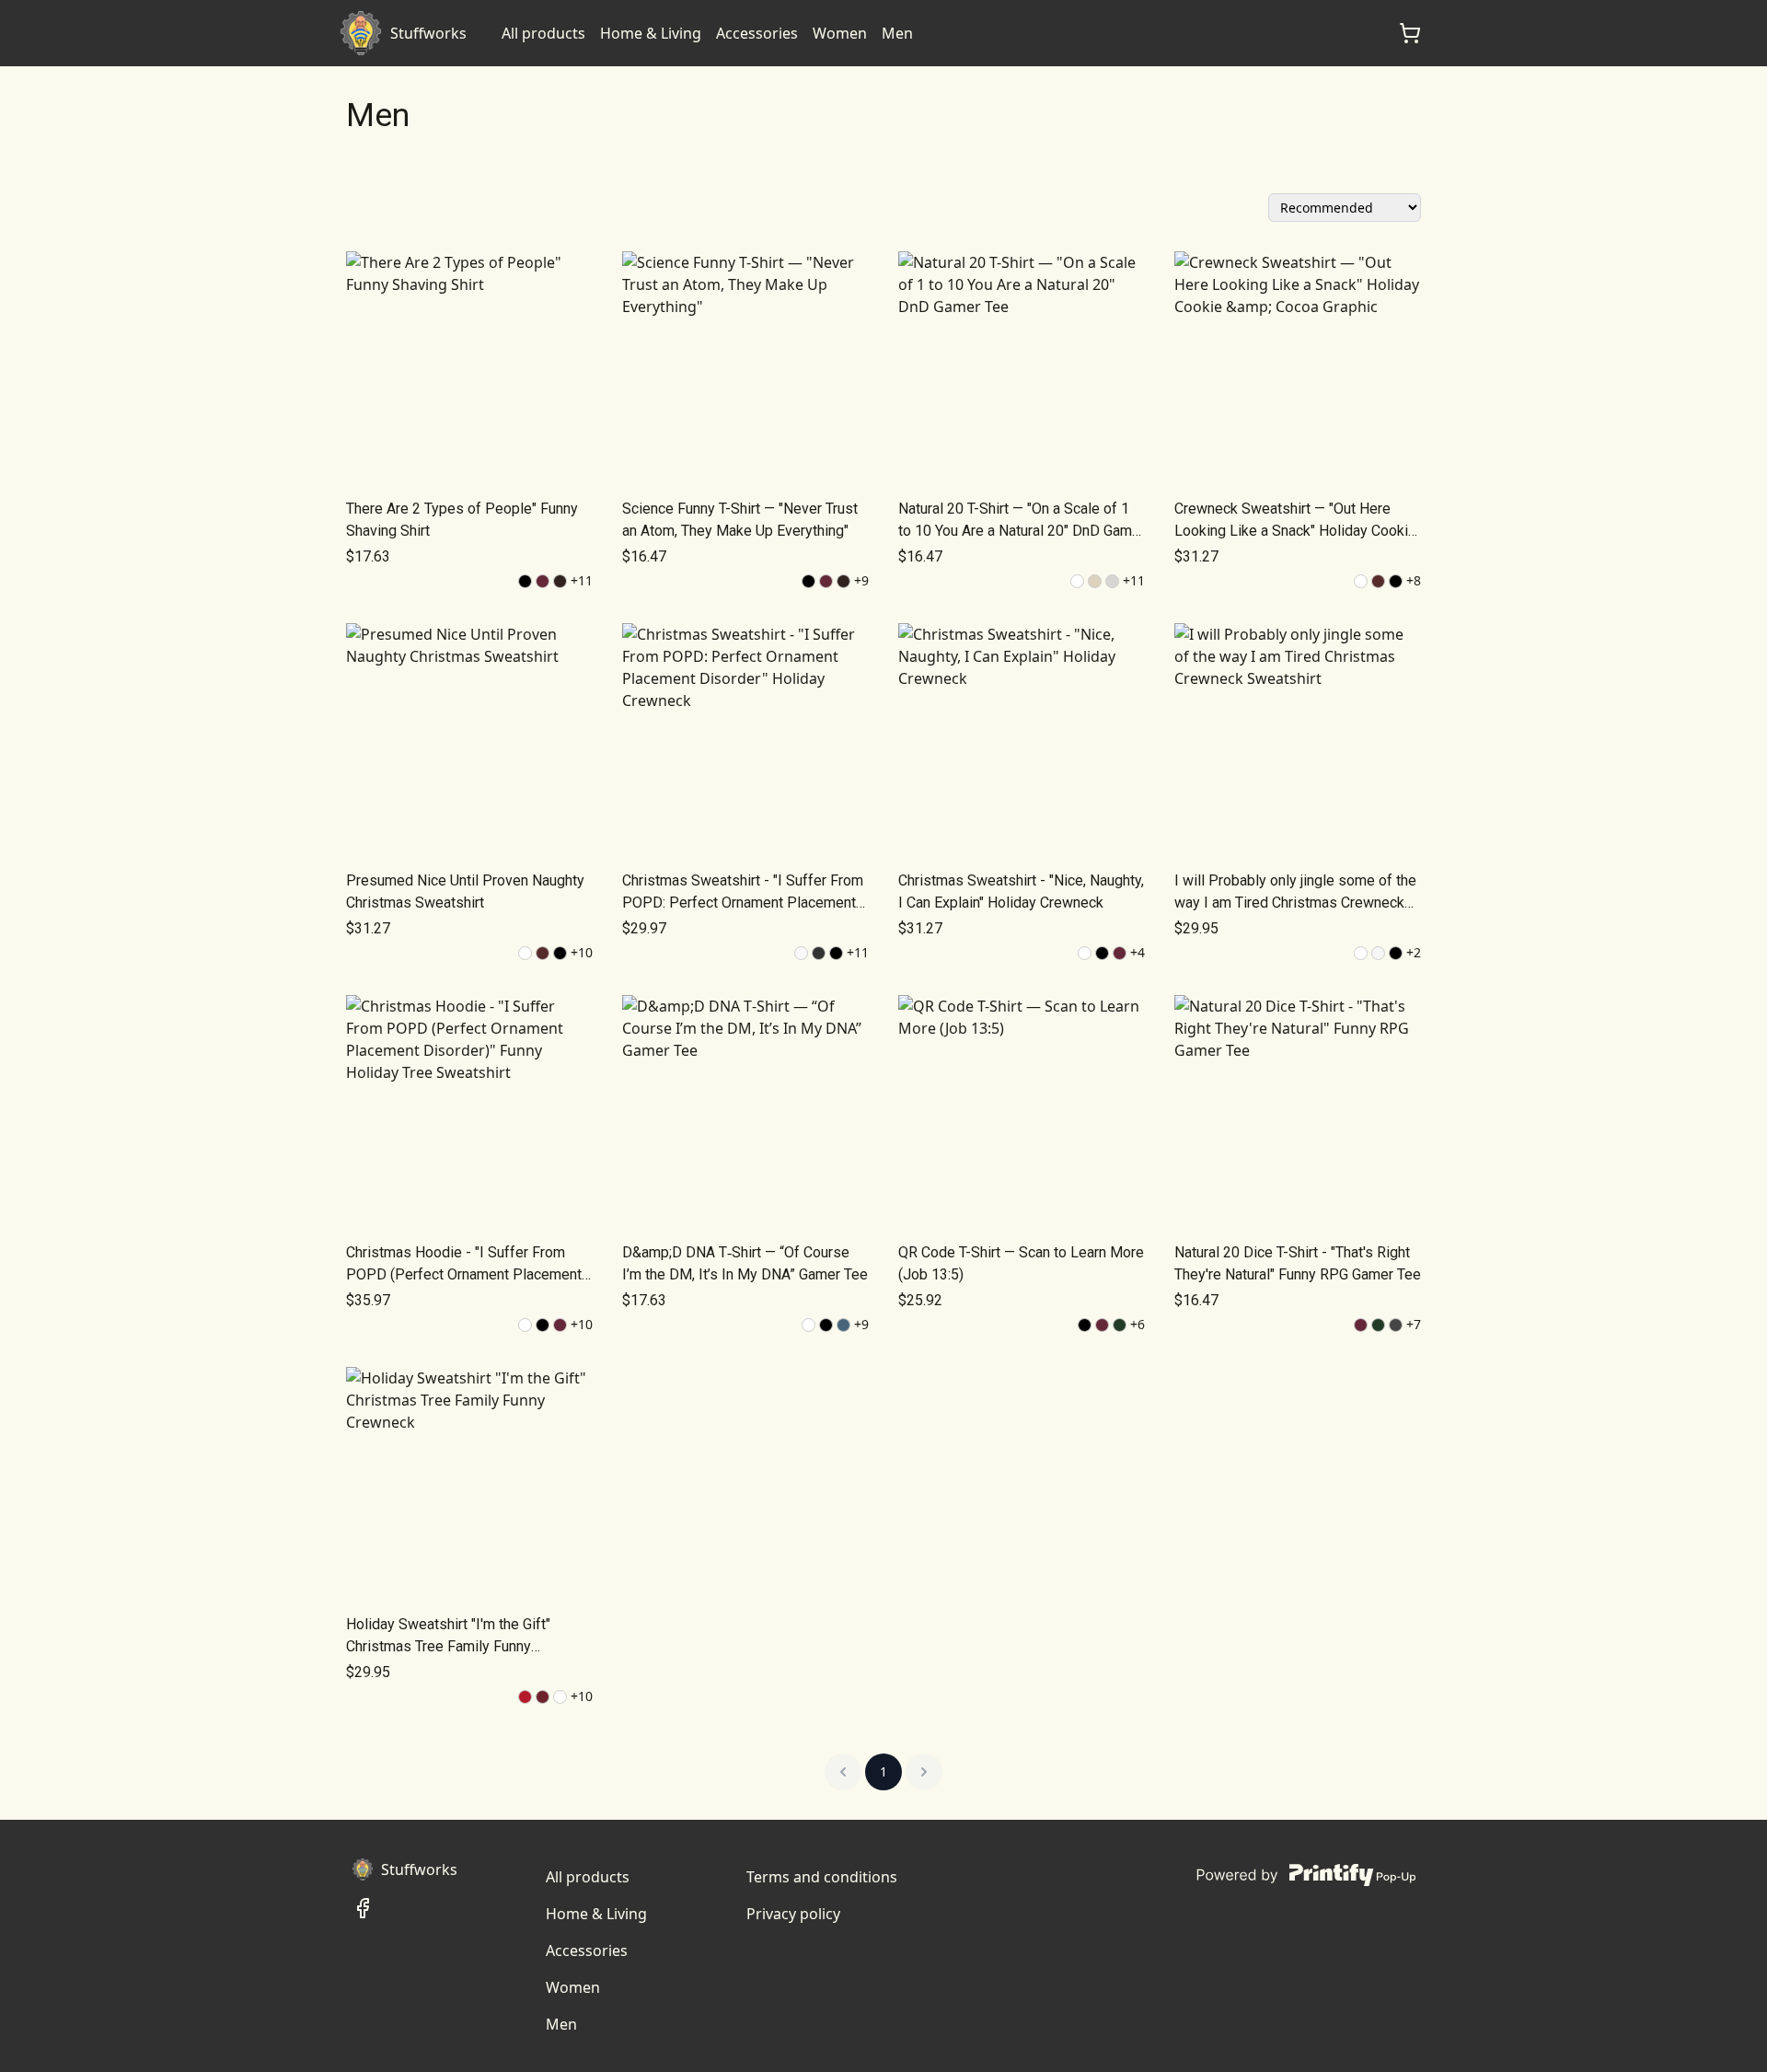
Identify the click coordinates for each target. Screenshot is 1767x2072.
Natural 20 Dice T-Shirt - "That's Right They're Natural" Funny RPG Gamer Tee (1298, 1263)
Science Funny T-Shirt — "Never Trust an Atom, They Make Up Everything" (740, 520)
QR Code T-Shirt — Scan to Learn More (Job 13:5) (1021, 1263)
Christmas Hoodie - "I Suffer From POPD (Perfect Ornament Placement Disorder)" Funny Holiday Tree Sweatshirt (464, 1265)
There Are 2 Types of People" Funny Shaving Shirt (462, 520)
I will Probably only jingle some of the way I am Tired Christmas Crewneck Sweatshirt (1295, 893)
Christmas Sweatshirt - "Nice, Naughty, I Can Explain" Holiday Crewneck (1021, 891)
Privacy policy (793, 1914)
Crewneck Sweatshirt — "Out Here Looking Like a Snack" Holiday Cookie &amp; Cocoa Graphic (1295, 521)
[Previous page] (843, 1772)
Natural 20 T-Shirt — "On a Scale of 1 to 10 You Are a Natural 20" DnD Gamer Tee (1022, 521)
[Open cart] (1410, 33)
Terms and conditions (822, 1877)
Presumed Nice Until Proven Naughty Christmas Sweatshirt (465, 891)
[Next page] (924, 1772)
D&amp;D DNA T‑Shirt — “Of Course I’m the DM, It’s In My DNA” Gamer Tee (745, 1263)
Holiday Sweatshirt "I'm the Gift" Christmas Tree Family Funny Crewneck (448, 1637)
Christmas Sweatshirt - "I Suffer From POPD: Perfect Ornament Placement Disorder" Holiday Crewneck (743, 893)
